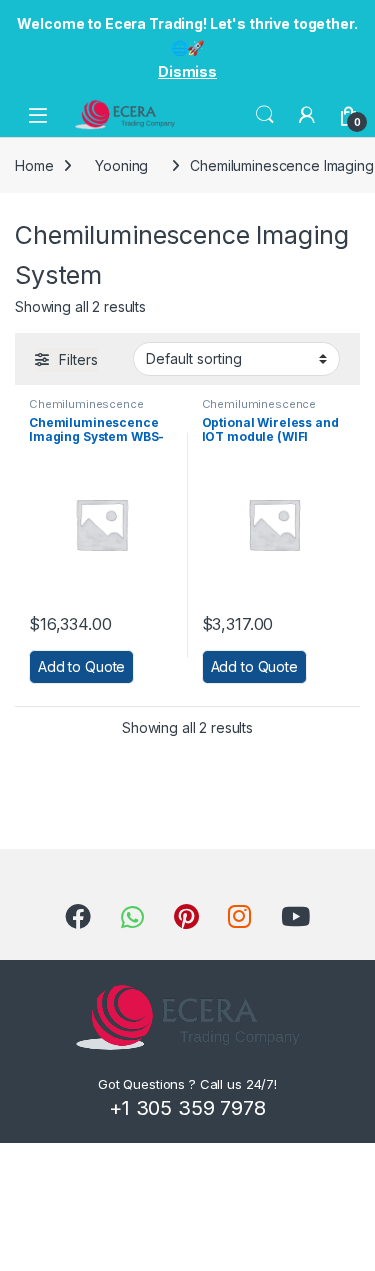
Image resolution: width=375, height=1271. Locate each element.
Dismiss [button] (187, 71)
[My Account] (307, 115)
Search (265, 115)
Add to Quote (81, 666)
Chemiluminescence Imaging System (86, 410)
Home (34, 165)
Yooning (121, 165)
